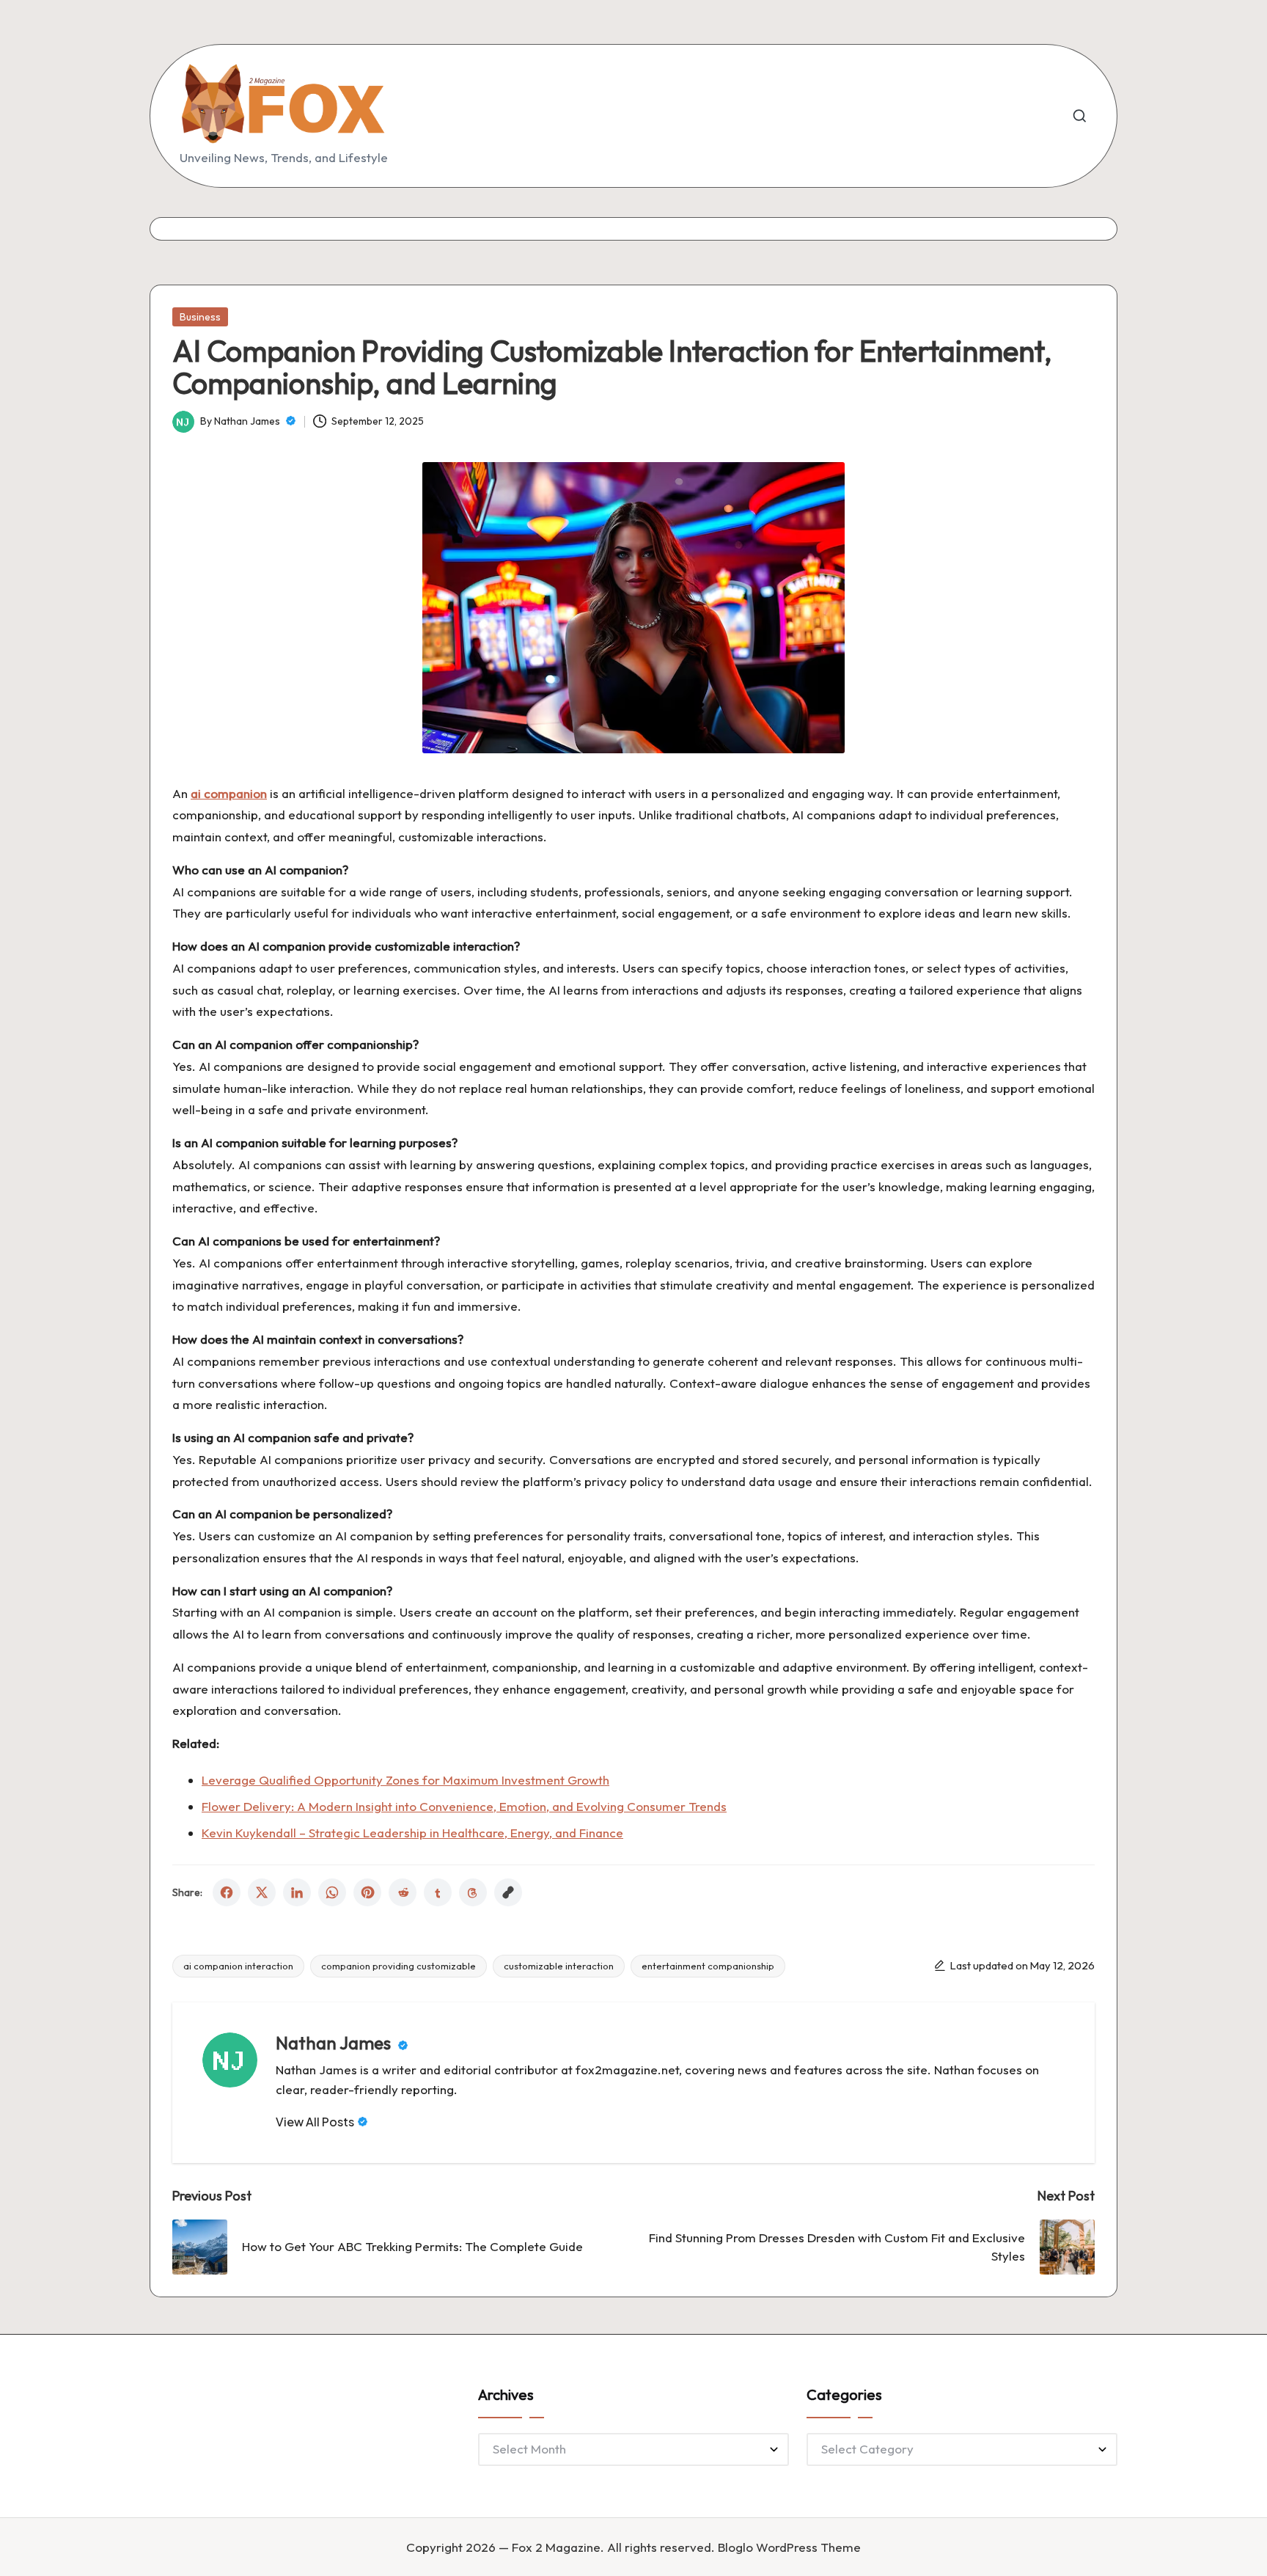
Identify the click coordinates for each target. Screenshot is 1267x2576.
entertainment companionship (708, 1966)
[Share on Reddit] (403, 1892)
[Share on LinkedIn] (297, 1892)
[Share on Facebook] (227, 1892)
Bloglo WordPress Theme (789, 2547)
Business (200, 317)
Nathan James (335, 2043)
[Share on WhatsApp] (332, 1892)
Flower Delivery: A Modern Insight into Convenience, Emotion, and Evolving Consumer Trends (464, 1806)
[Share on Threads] (473, 1892)
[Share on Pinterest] (367, 1892)
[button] (322, 2122)
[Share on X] (262, 1892)
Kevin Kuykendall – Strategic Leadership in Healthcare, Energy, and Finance (412, 1833)
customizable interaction (559, 1966)
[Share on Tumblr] (438, 1892)
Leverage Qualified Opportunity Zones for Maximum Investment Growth (405, 1780)
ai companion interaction (238, 1966)
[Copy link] (508, 1892)
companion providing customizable (399, 1966)
